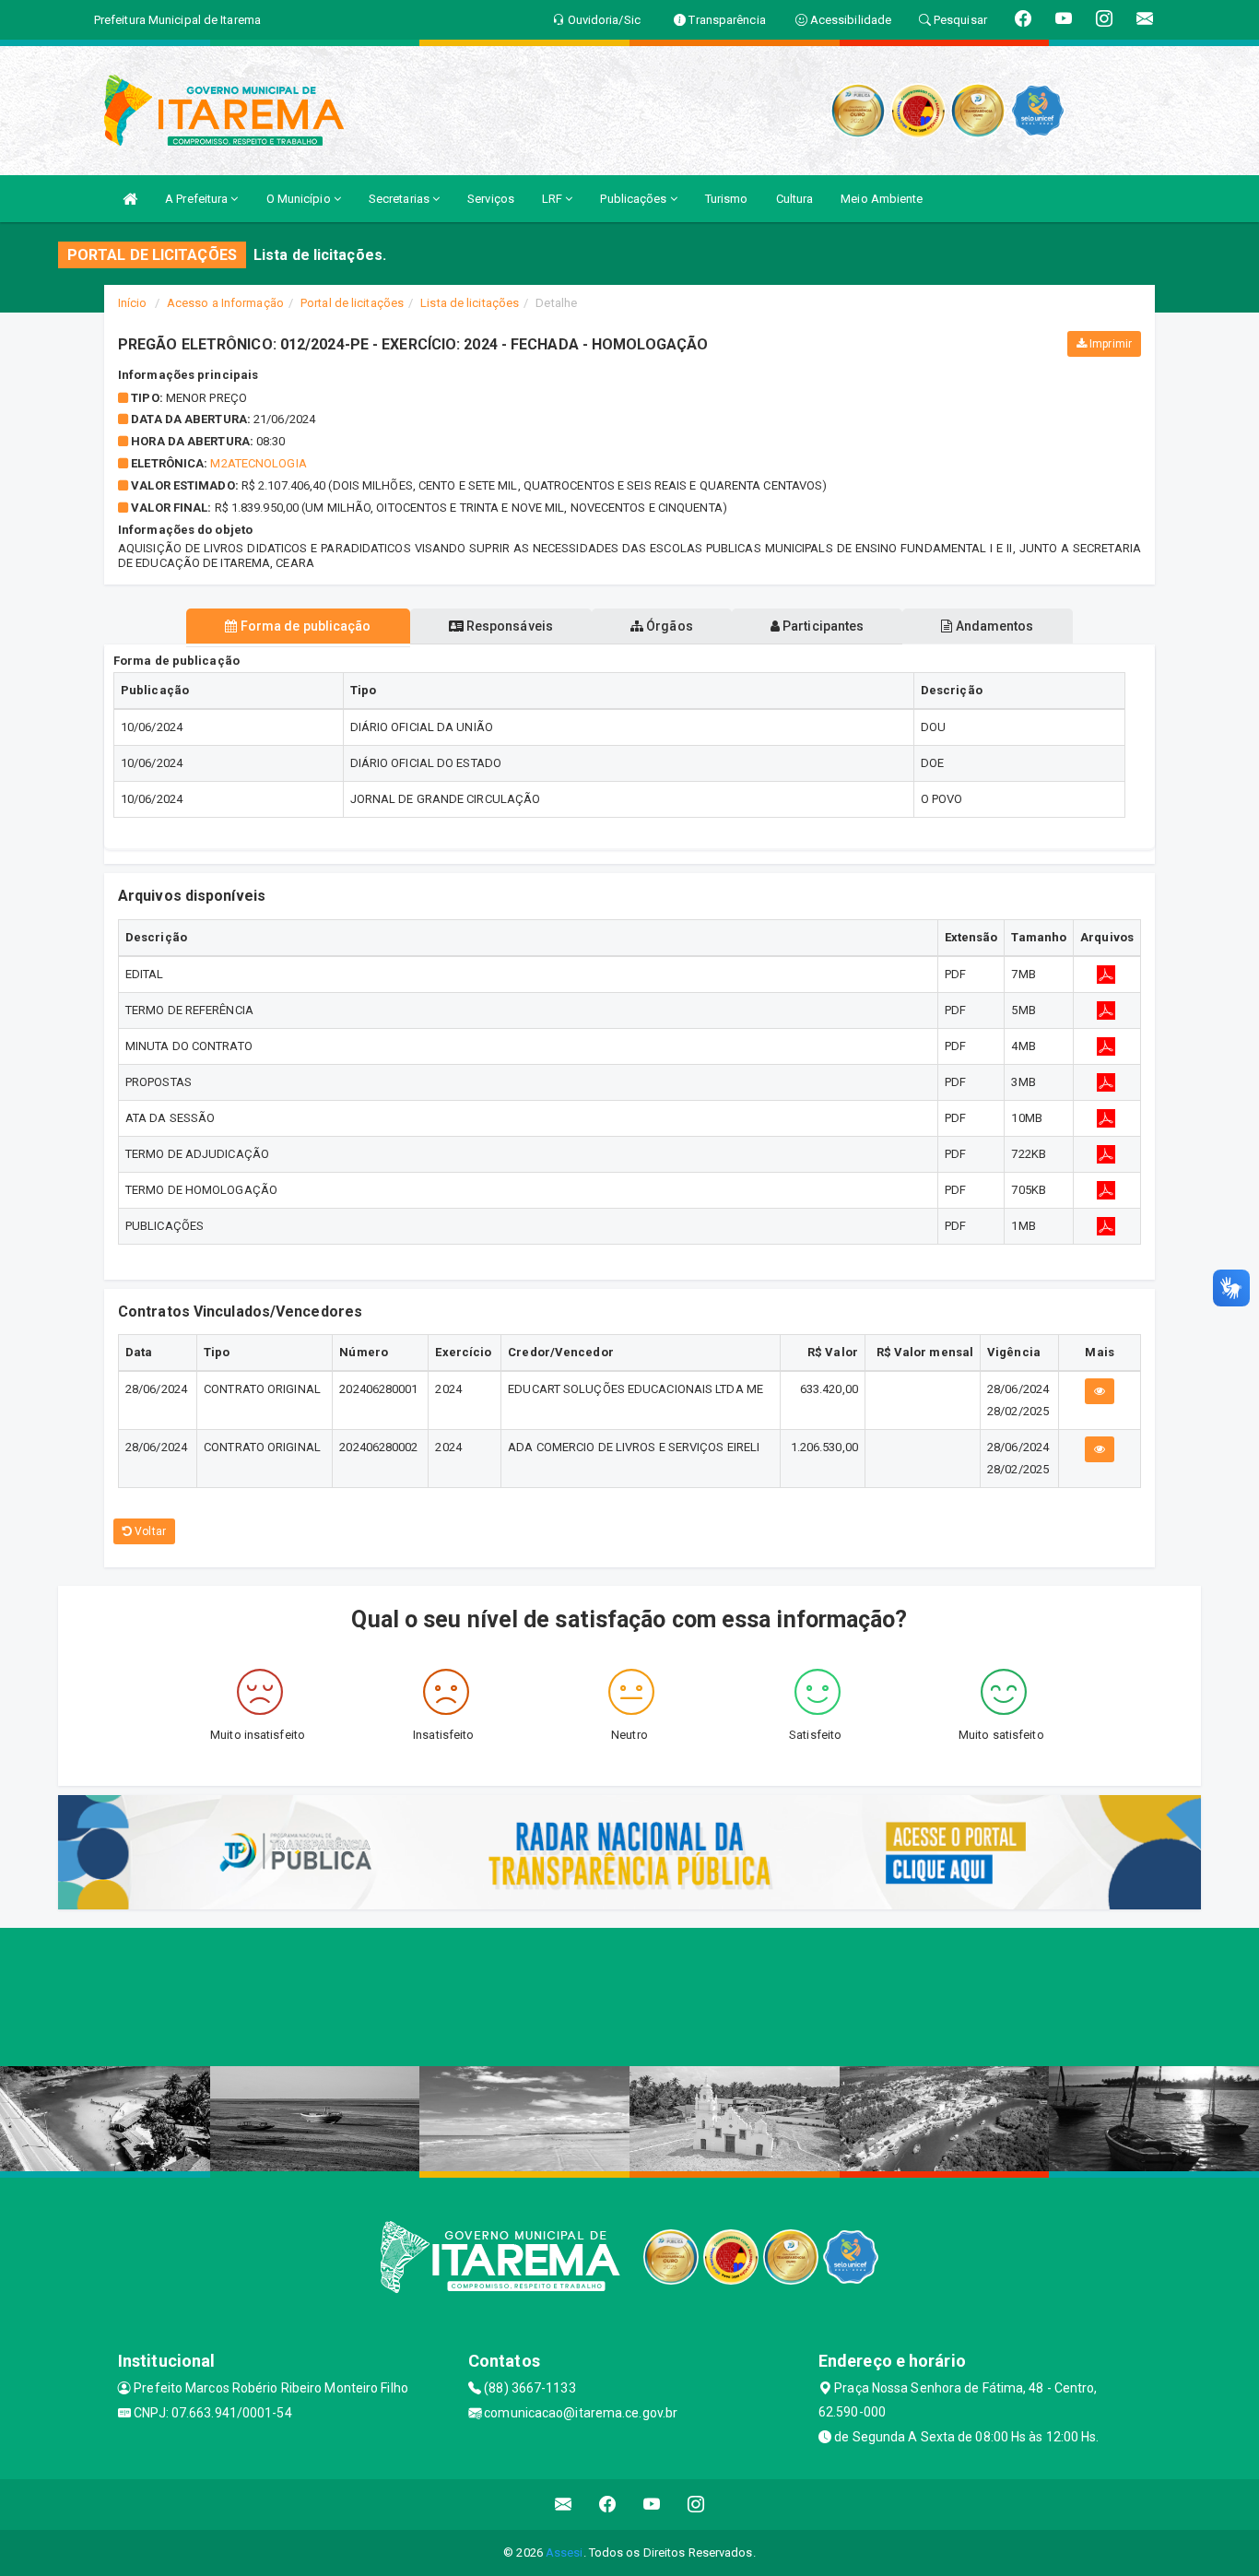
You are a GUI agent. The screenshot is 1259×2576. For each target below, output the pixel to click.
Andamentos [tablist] (993, 626)
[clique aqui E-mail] (564, 2505)
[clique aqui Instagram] (696, 2505)
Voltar (149, 1531)
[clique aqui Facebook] (608, 2505)
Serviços (491, 199)
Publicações (635, 199)
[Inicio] (130, 199)
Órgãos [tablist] (668, 626)
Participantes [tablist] (822, 626)
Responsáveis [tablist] (508, 626)
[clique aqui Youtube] (652, 2505)
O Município (300, 199)
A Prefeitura (198, 199)
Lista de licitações (470, 303)
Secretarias (400, 199)
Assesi (565, 2552)
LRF (553, 199)
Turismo (727, 199)
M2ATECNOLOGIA (258, 463)
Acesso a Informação (225, 303)
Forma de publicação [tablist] (305, 626)
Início (133, 303)
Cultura (795, 199)
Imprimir (1109, 344)
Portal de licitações (352, 303)
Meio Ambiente (882, 199)
